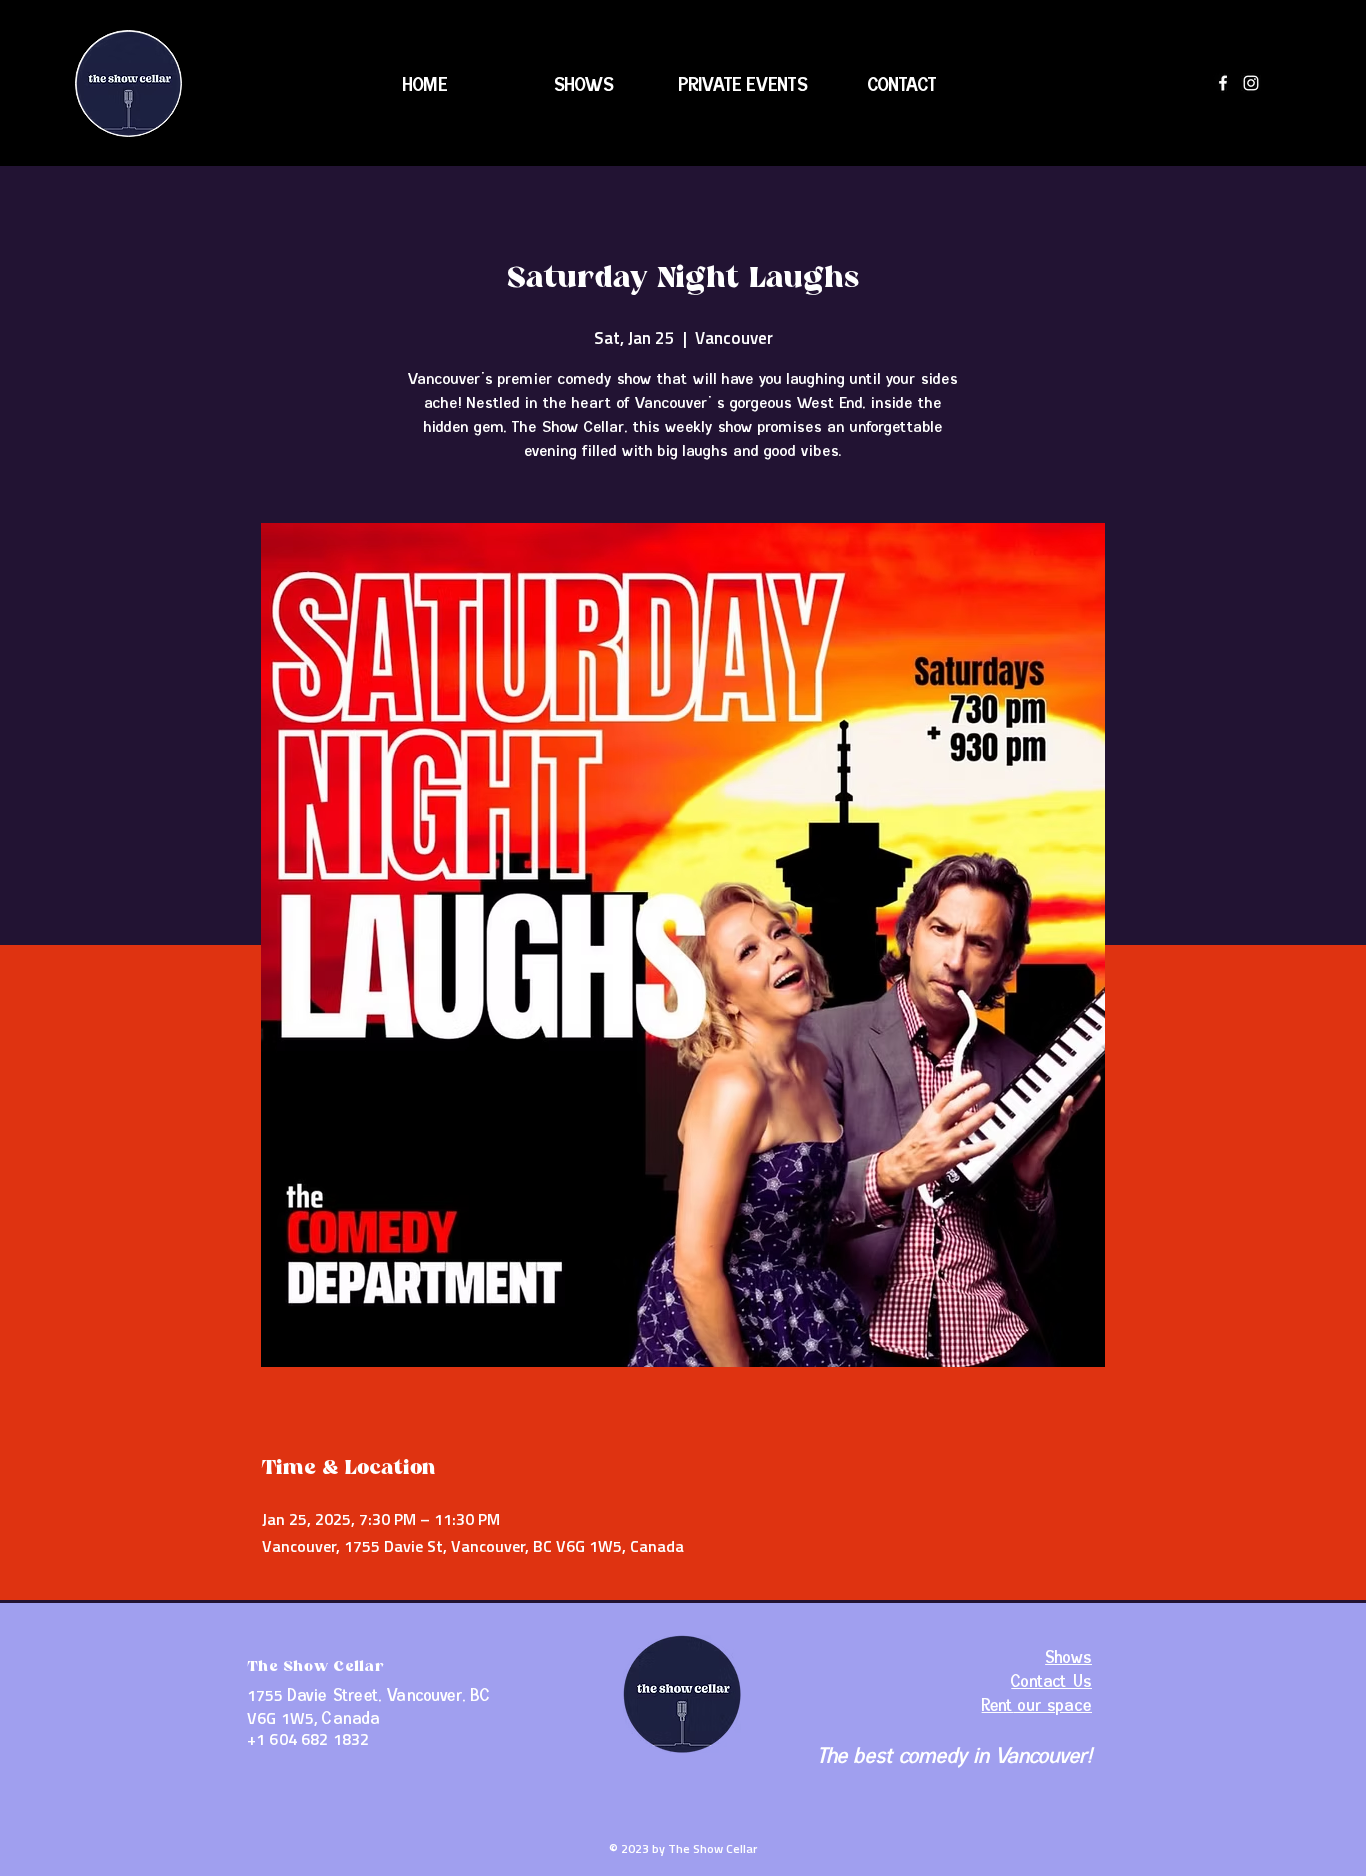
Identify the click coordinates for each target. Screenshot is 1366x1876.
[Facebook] (1223, 83)
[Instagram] (1251, 83)
